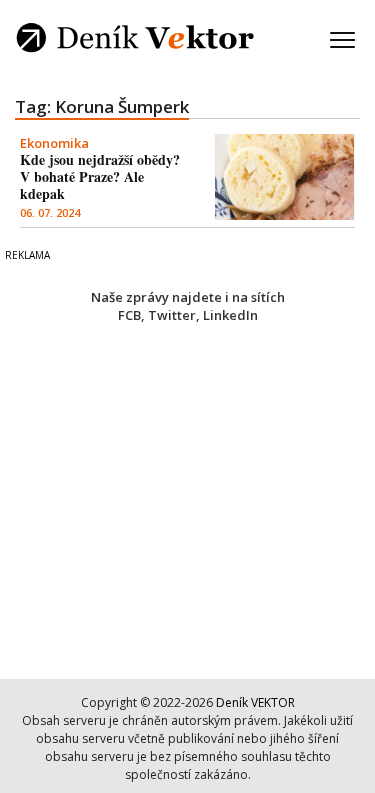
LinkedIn (230, 315)
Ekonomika (54, 143)
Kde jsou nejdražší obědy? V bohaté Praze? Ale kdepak (100, 176)
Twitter (172, 315)
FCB (129, 315)
